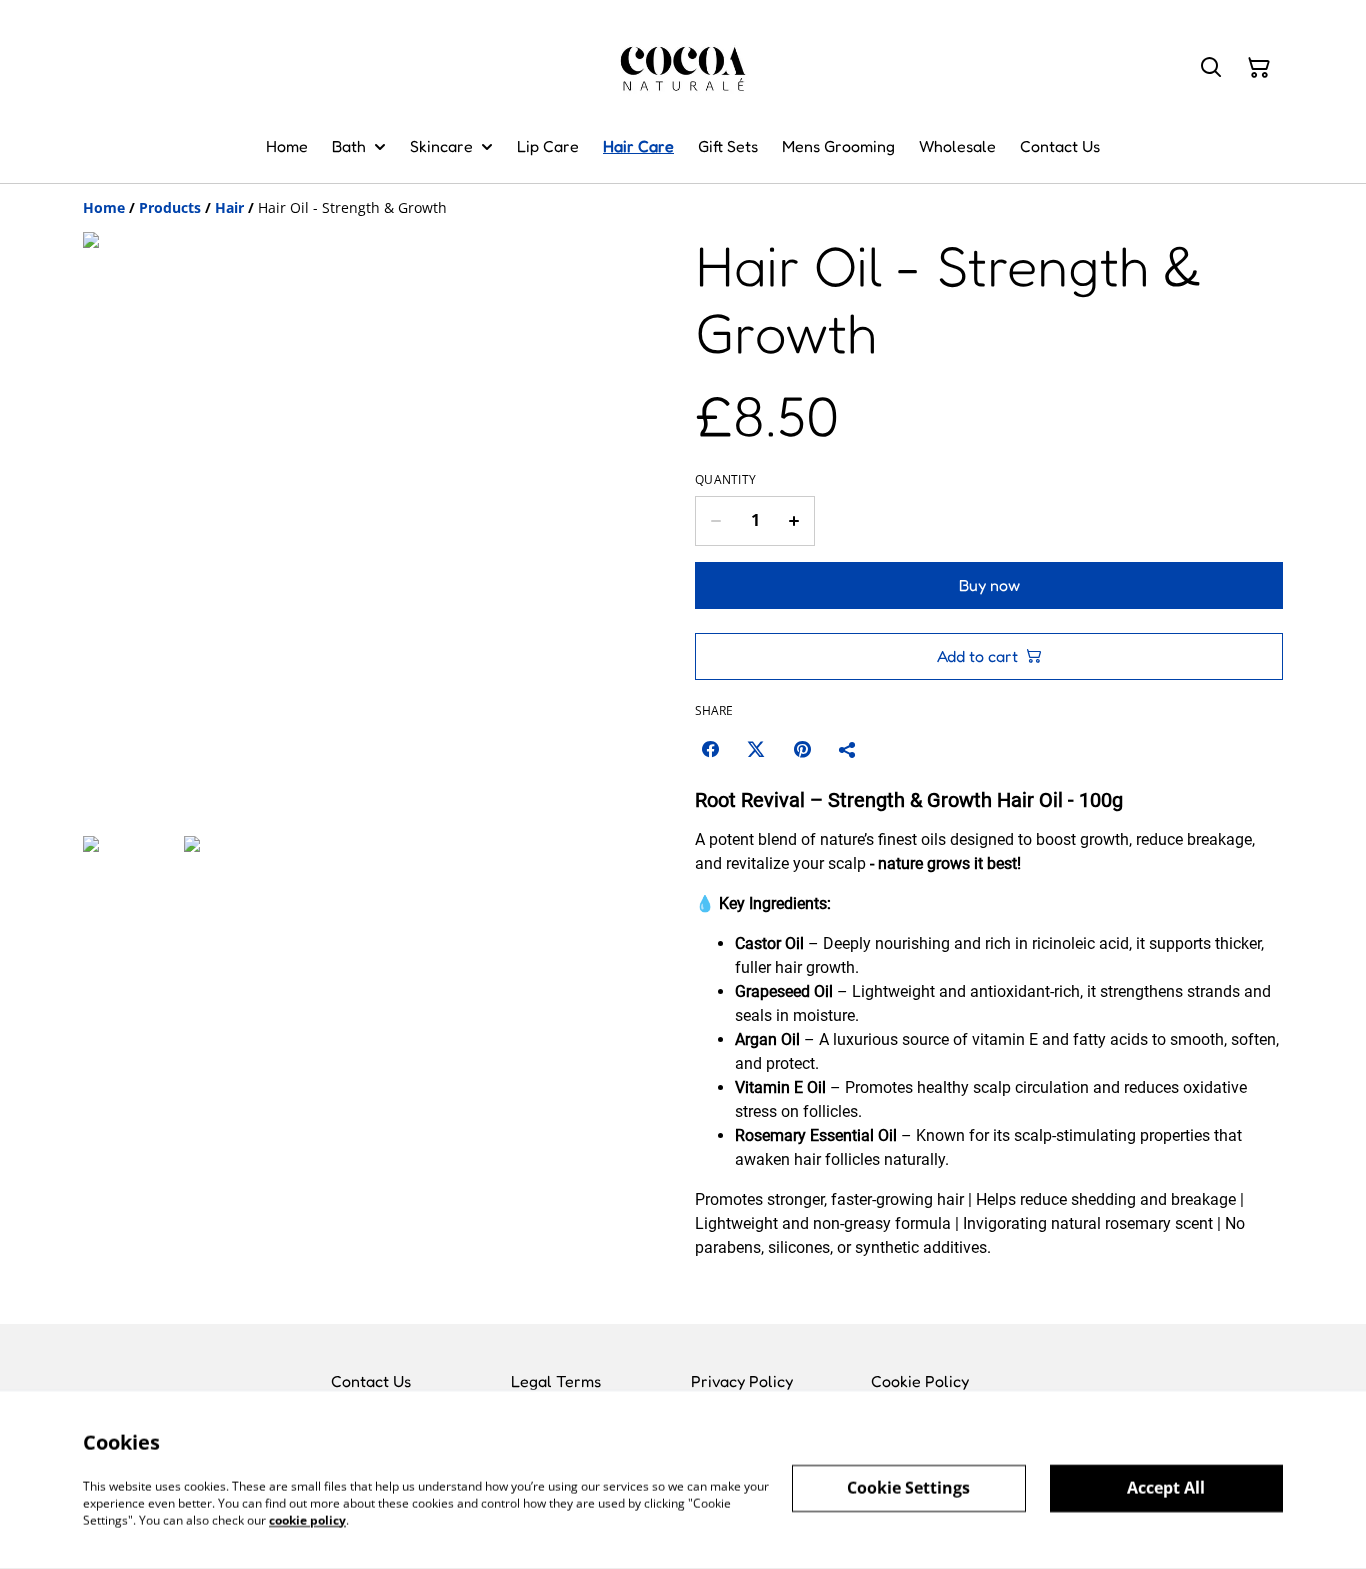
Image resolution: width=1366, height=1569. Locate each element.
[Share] (848, 749)
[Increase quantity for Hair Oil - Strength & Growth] (794, 521)
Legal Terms (556, 1381)
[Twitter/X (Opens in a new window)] (756, 749)
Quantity (725, 480)
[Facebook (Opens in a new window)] (710, 749)
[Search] (1211, 68)
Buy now (989, 585)
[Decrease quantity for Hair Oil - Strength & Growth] (715, 521)
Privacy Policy (742, 1381)
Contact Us (371, 1381)
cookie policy (307, 1519)
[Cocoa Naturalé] (683, 67)
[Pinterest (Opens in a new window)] (802, 749)
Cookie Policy (920, 1381)
